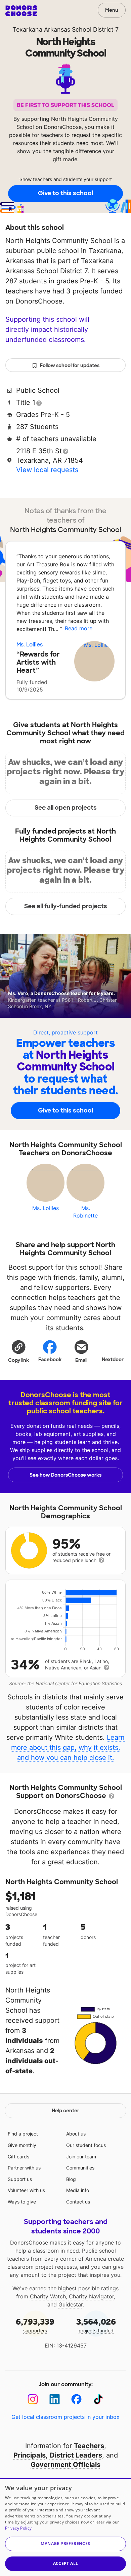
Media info (78, 2190)
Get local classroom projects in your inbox (65, 2417)
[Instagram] (33, 2399)
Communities (80, 2168)
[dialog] (65, 2527)
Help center (65, 2111)
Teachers (89, 2446)
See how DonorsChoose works (65, 1475)
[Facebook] (76, 2399)
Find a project (23, 2134)
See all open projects (66, 808)
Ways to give (22, 2202)
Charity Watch (48, 2296)
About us (76, 2134)
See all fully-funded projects (66, 906)
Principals (30, 2455)
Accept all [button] (66, 2563)
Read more (79, 628)
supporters (35, 2325)
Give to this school (65, 193)
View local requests (47, 470)
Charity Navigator (91, 2296)
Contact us (78, 2202)
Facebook (50, 1360)
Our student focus (86, 2145)
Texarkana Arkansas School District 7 (65, 29)
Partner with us (24, 2168)
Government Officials (65, 2465)
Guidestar (71, 2304)
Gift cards (18, 2157)
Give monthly (22, 2145)
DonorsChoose (21, 11)
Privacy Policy (18, 2528)
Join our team (81, 2157)
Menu (112, 10)
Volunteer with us (26, 2190)
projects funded (96, 2325)
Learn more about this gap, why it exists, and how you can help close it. (68, 1748)
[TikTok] (98, 2399)
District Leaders (76, 2455)
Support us (20, 2179)
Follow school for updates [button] (70, 365)
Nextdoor (113, 1360)
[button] (18, 1351)
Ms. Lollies (30, 645)
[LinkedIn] (55, 2399)
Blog (71, 2179)
